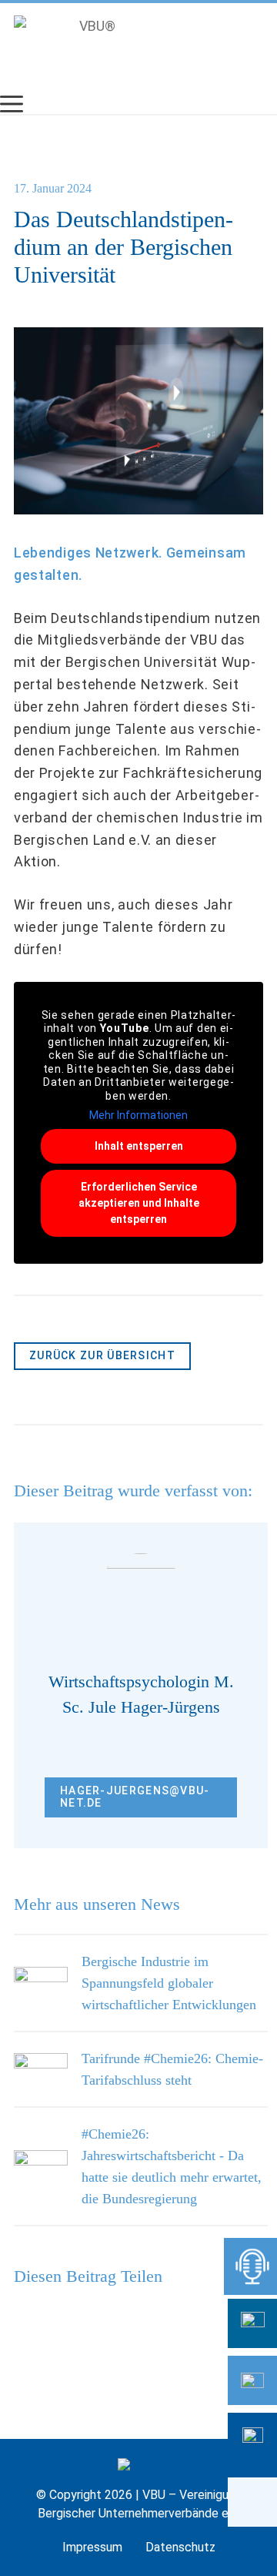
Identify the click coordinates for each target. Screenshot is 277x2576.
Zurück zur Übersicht (102, 1355)
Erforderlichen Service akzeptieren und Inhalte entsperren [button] (139, 1203)
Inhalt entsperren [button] (139, 1146)
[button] (252, 2502)
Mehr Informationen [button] (138, 1115)
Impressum (92, 2547)
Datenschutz (180, 2547)
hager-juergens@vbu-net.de (135, 1797)
